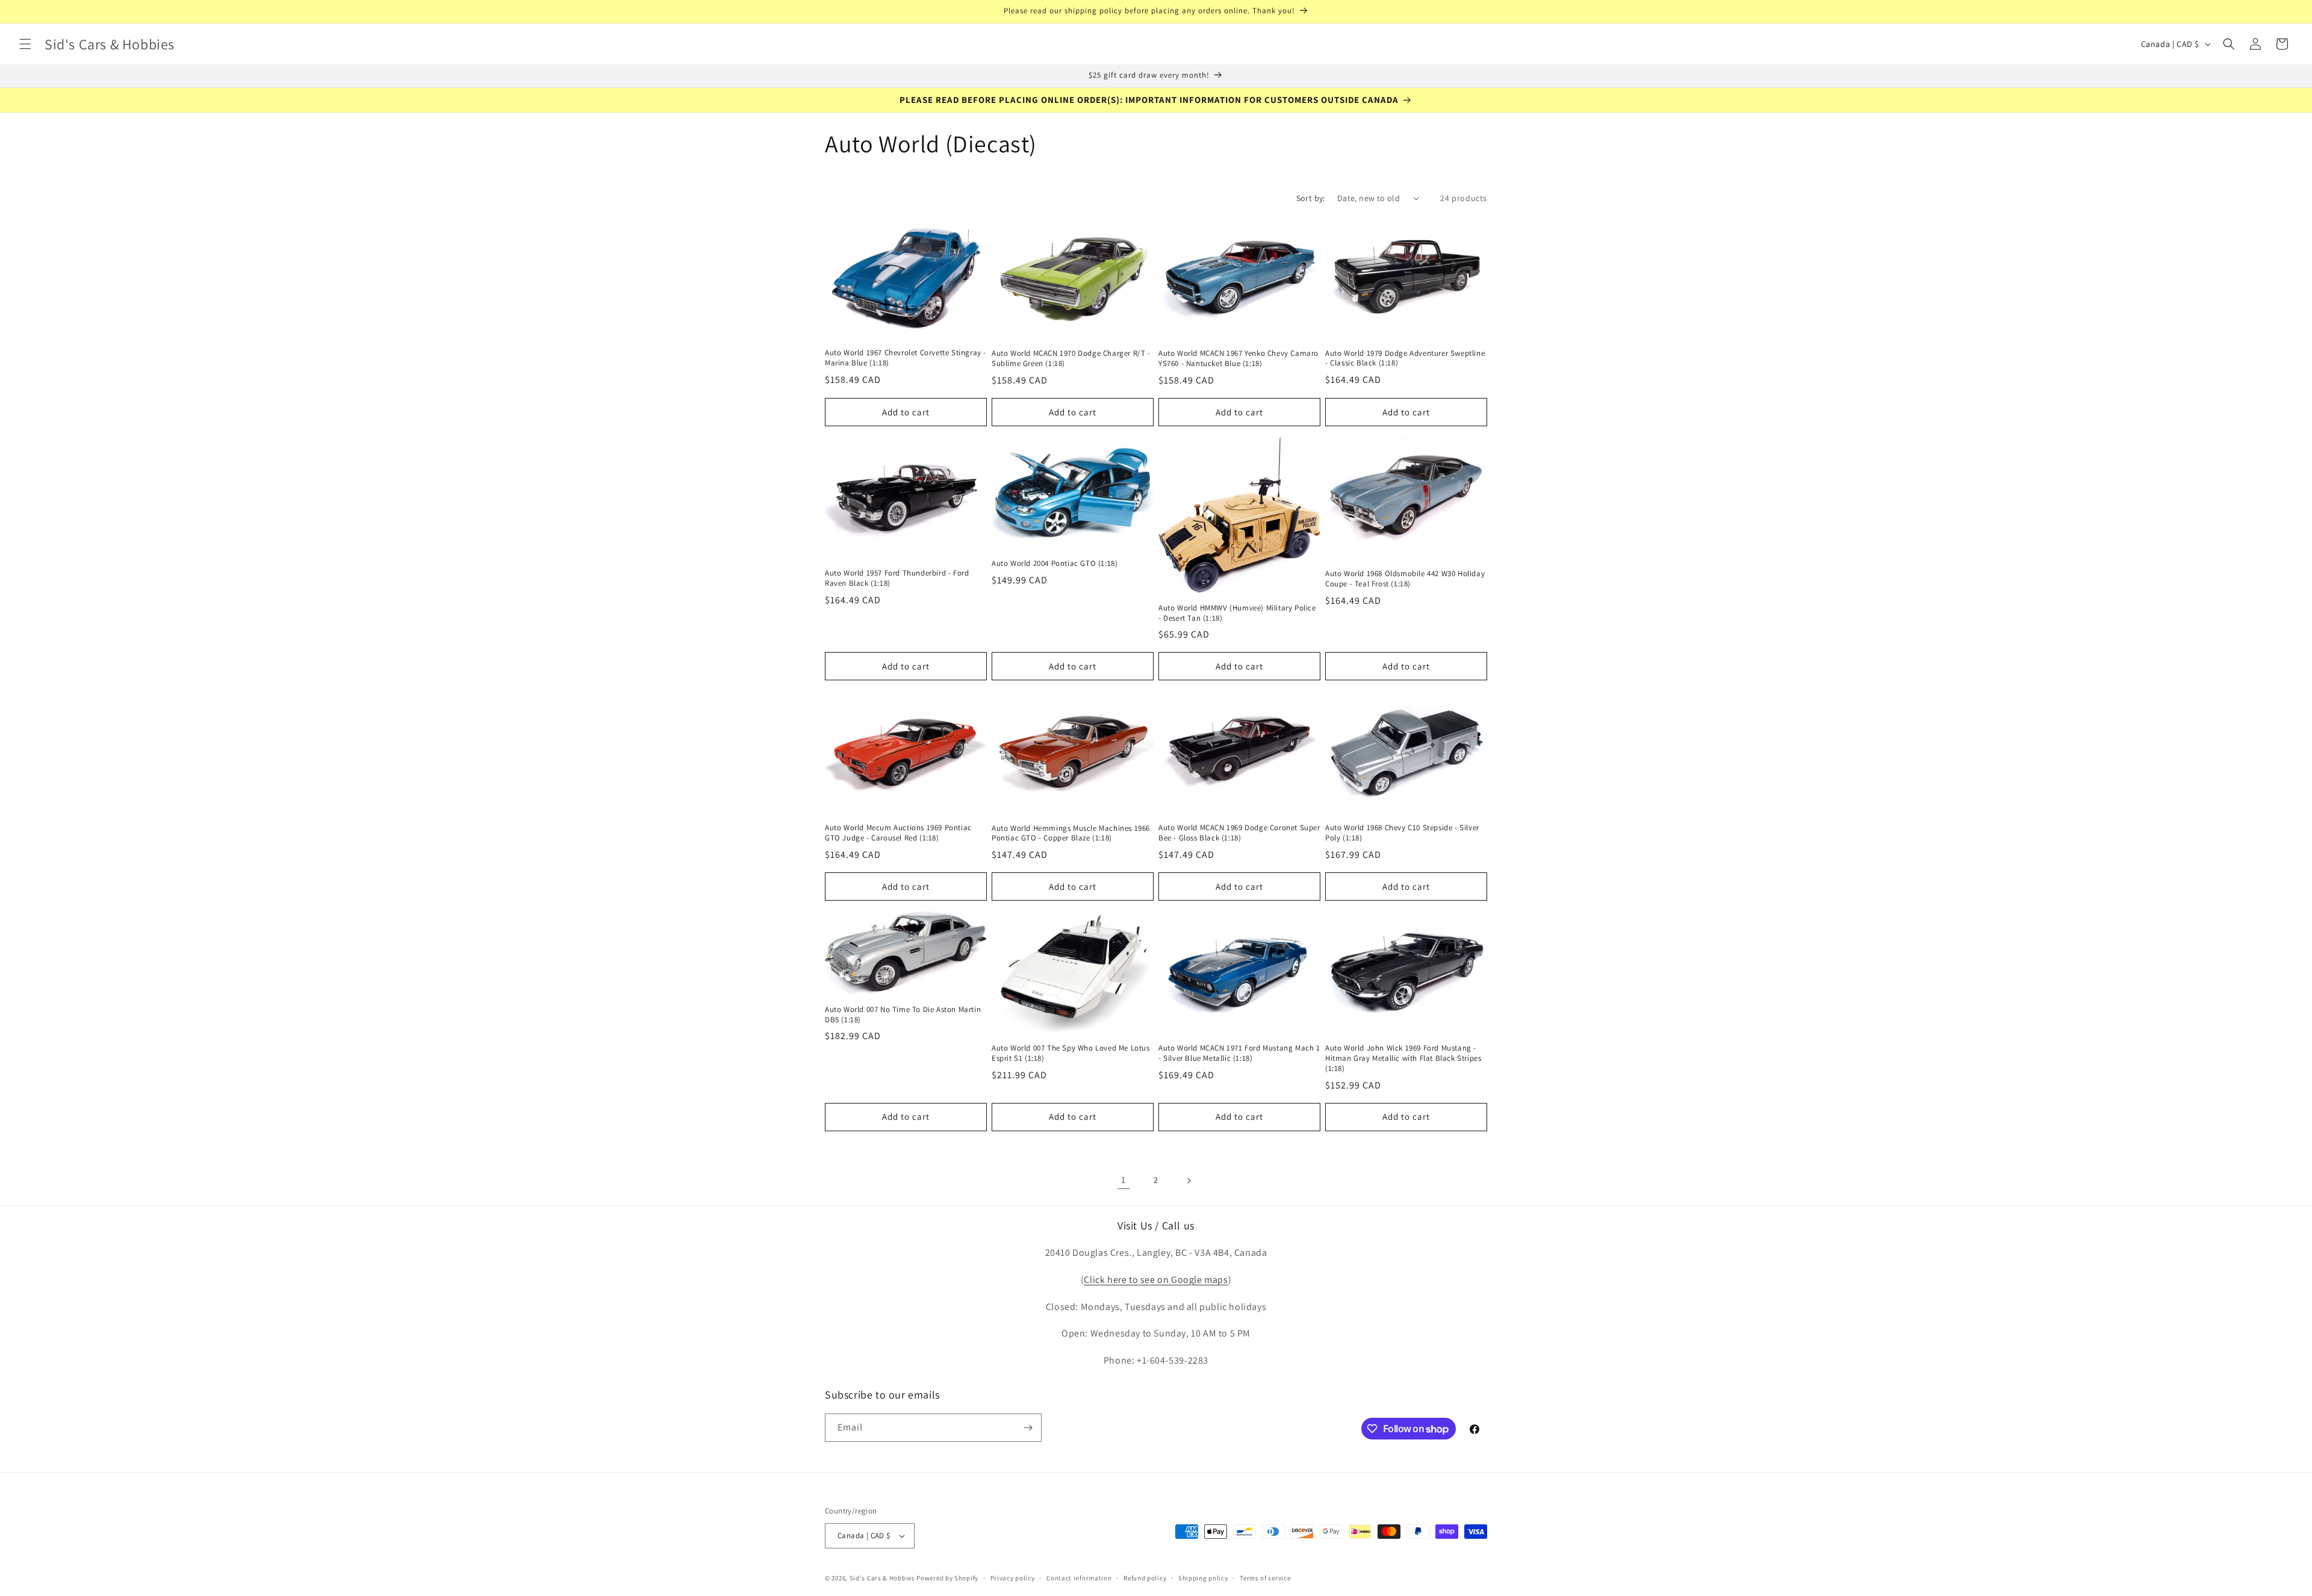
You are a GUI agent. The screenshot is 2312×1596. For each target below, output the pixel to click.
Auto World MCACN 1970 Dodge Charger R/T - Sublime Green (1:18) (1071, 359)
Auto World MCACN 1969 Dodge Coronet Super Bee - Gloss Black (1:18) (1239, 833)
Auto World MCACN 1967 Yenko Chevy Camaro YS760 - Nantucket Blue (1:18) (1238, 359)
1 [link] (1123, 1180)
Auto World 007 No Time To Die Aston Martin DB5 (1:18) (903, 1015)
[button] (25, 44)
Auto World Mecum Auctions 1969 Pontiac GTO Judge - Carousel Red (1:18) (898, 833)
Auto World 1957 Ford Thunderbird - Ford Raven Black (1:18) (897, 578)
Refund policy (1145, 1578)
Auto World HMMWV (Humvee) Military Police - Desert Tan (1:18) (1237, 613)
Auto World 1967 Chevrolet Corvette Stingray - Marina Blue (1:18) (906, 358)
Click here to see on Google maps (1156, 1280)
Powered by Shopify (947, 1578)
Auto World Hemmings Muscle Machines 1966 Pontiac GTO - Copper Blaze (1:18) (1071, 834)
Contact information (1079, 1578)
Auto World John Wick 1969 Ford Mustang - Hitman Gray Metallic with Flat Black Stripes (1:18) (1403, 1058)
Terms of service (1265, 1578)
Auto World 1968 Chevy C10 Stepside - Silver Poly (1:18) (1402, 833)
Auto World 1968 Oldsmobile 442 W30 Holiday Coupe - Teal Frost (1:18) (1405, 579)
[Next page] (1189, 1181)
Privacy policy (1013, 1578)
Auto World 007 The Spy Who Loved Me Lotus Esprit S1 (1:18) (1071, 1053)
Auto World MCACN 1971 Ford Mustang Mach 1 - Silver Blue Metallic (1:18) (1239, 1053)
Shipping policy (1203, 1578)
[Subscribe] (1028, 1428)
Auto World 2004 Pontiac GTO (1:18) (1055, 564)
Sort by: (1311, 198)
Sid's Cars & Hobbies (882, 1578)
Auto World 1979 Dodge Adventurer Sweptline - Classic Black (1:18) (1405, 359)
